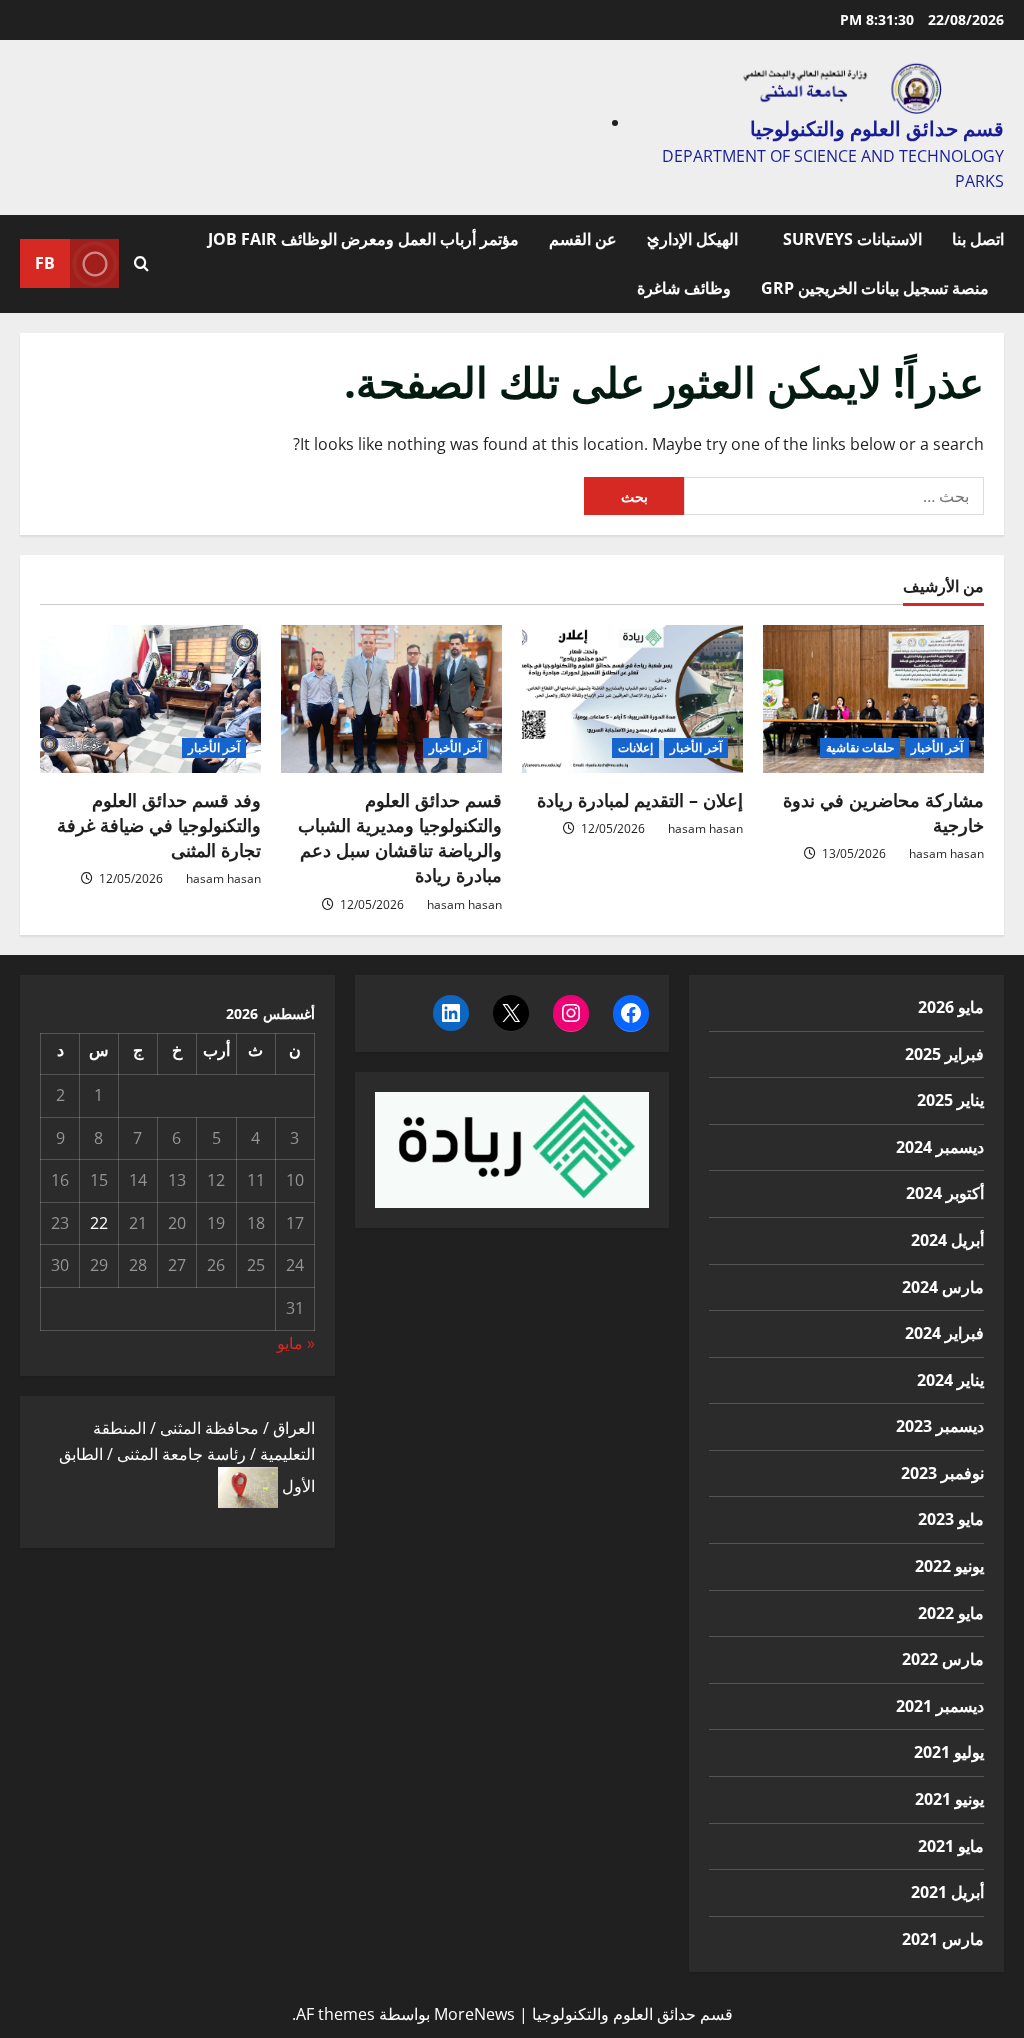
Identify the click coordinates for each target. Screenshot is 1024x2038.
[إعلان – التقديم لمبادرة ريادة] (632, 698)
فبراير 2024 (944, 1333)
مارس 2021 (943, 1939)
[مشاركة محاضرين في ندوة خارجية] (873, 698)
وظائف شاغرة (684, 288)
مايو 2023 (951, 1519)
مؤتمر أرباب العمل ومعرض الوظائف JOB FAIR (363, 239)
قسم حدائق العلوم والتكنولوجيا (877, 128)
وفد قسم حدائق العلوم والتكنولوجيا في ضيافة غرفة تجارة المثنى (159, 825)
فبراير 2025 (944, 1054)
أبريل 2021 (947, 1892)
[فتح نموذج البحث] (141, 263)
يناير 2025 (950, 1100)
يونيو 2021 (949, 1799)
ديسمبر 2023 (940, 1426)
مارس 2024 (943, 1287)
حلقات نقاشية (860, 747)
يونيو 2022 (949, 1566)
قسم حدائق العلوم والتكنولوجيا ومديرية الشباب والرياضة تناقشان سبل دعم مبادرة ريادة (400, 838)
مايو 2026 (951, 1007)
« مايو (296, 1343)
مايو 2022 (951, 1613)
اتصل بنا (978, 239)
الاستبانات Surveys (852, 239)
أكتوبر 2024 (945, 1193)
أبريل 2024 (947, 1240)
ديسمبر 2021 (940, 1706)
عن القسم (583, 239)
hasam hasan (946, 853)
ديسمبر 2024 (940, 1147)
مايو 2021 (951, 1846)
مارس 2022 (943, 1659)
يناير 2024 (950, 1380)
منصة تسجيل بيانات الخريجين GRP (875, 288)
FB (45, 263)
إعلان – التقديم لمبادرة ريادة (640, 800)
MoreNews (474, 2014)
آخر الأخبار (937, 747)
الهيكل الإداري (692, 239)
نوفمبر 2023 (942, 1473)
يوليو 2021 (949, 1752)
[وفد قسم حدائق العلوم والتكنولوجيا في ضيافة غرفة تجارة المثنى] (150, 698)
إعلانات (635, 747)
